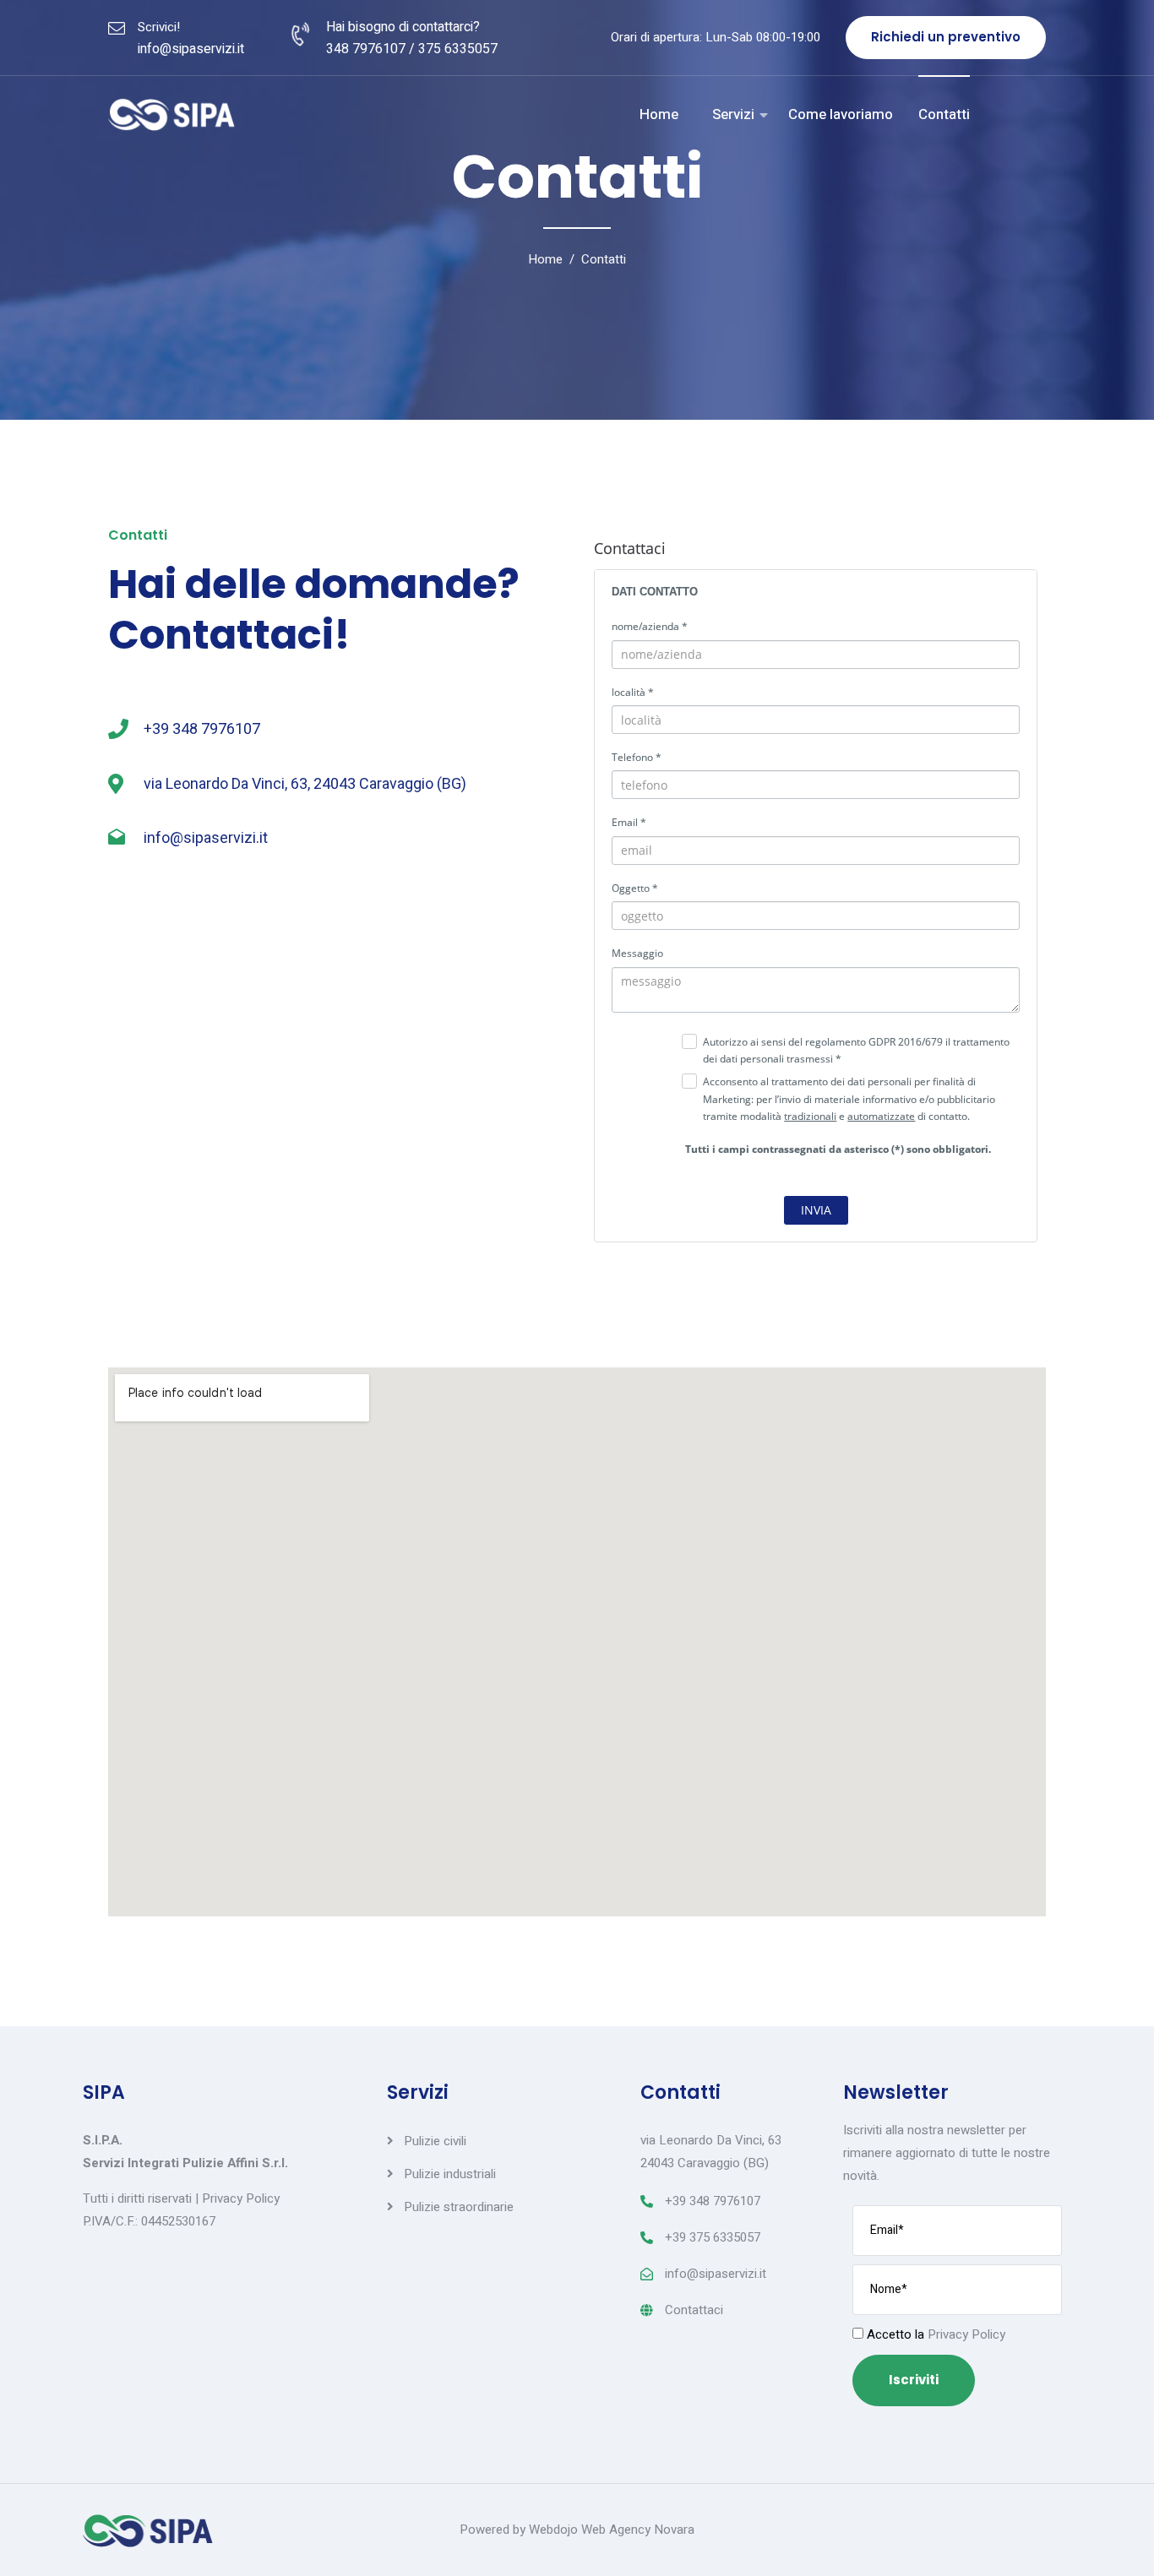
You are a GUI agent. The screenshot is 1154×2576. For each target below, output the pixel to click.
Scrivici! (159, 27)
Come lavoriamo (841, 114)
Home (659, 114)
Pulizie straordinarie (459, 2207)
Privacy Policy (241, 2198)
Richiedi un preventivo (946, 37)
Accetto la (934, 2334)
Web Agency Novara (638, 2530)
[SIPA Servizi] (171, 115)
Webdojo (553, 2530)
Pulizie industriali (450, 2174)
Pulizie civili (435, 2141)
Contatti (944, 114)
